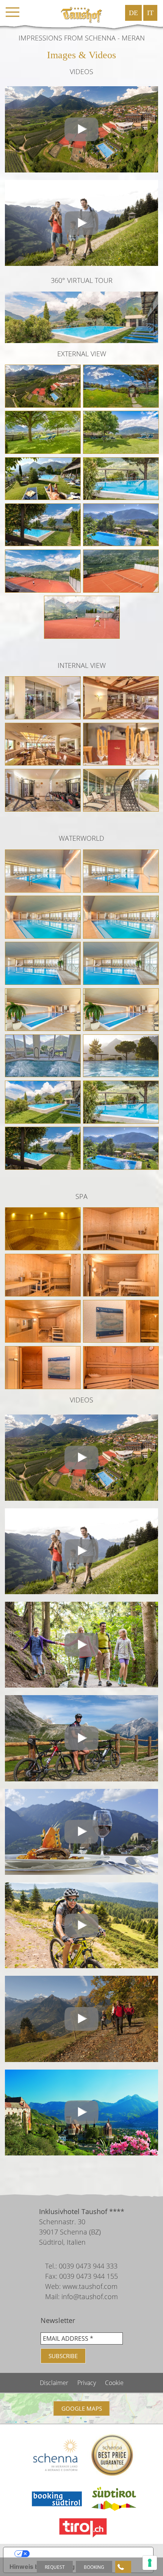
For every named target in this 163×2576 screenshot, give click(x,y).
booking (94, 2567)
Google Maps (82, 2408)
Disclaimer (55, 2383)
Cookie (114, 2383)
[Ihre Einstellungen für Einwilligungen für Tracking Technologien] (150, 2563)
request (55, 2567)
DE (133, 13)
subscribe (63, 2356)
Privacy (87, 2383)
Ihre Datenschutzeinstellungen (86, 2554)
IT (150, 13)
